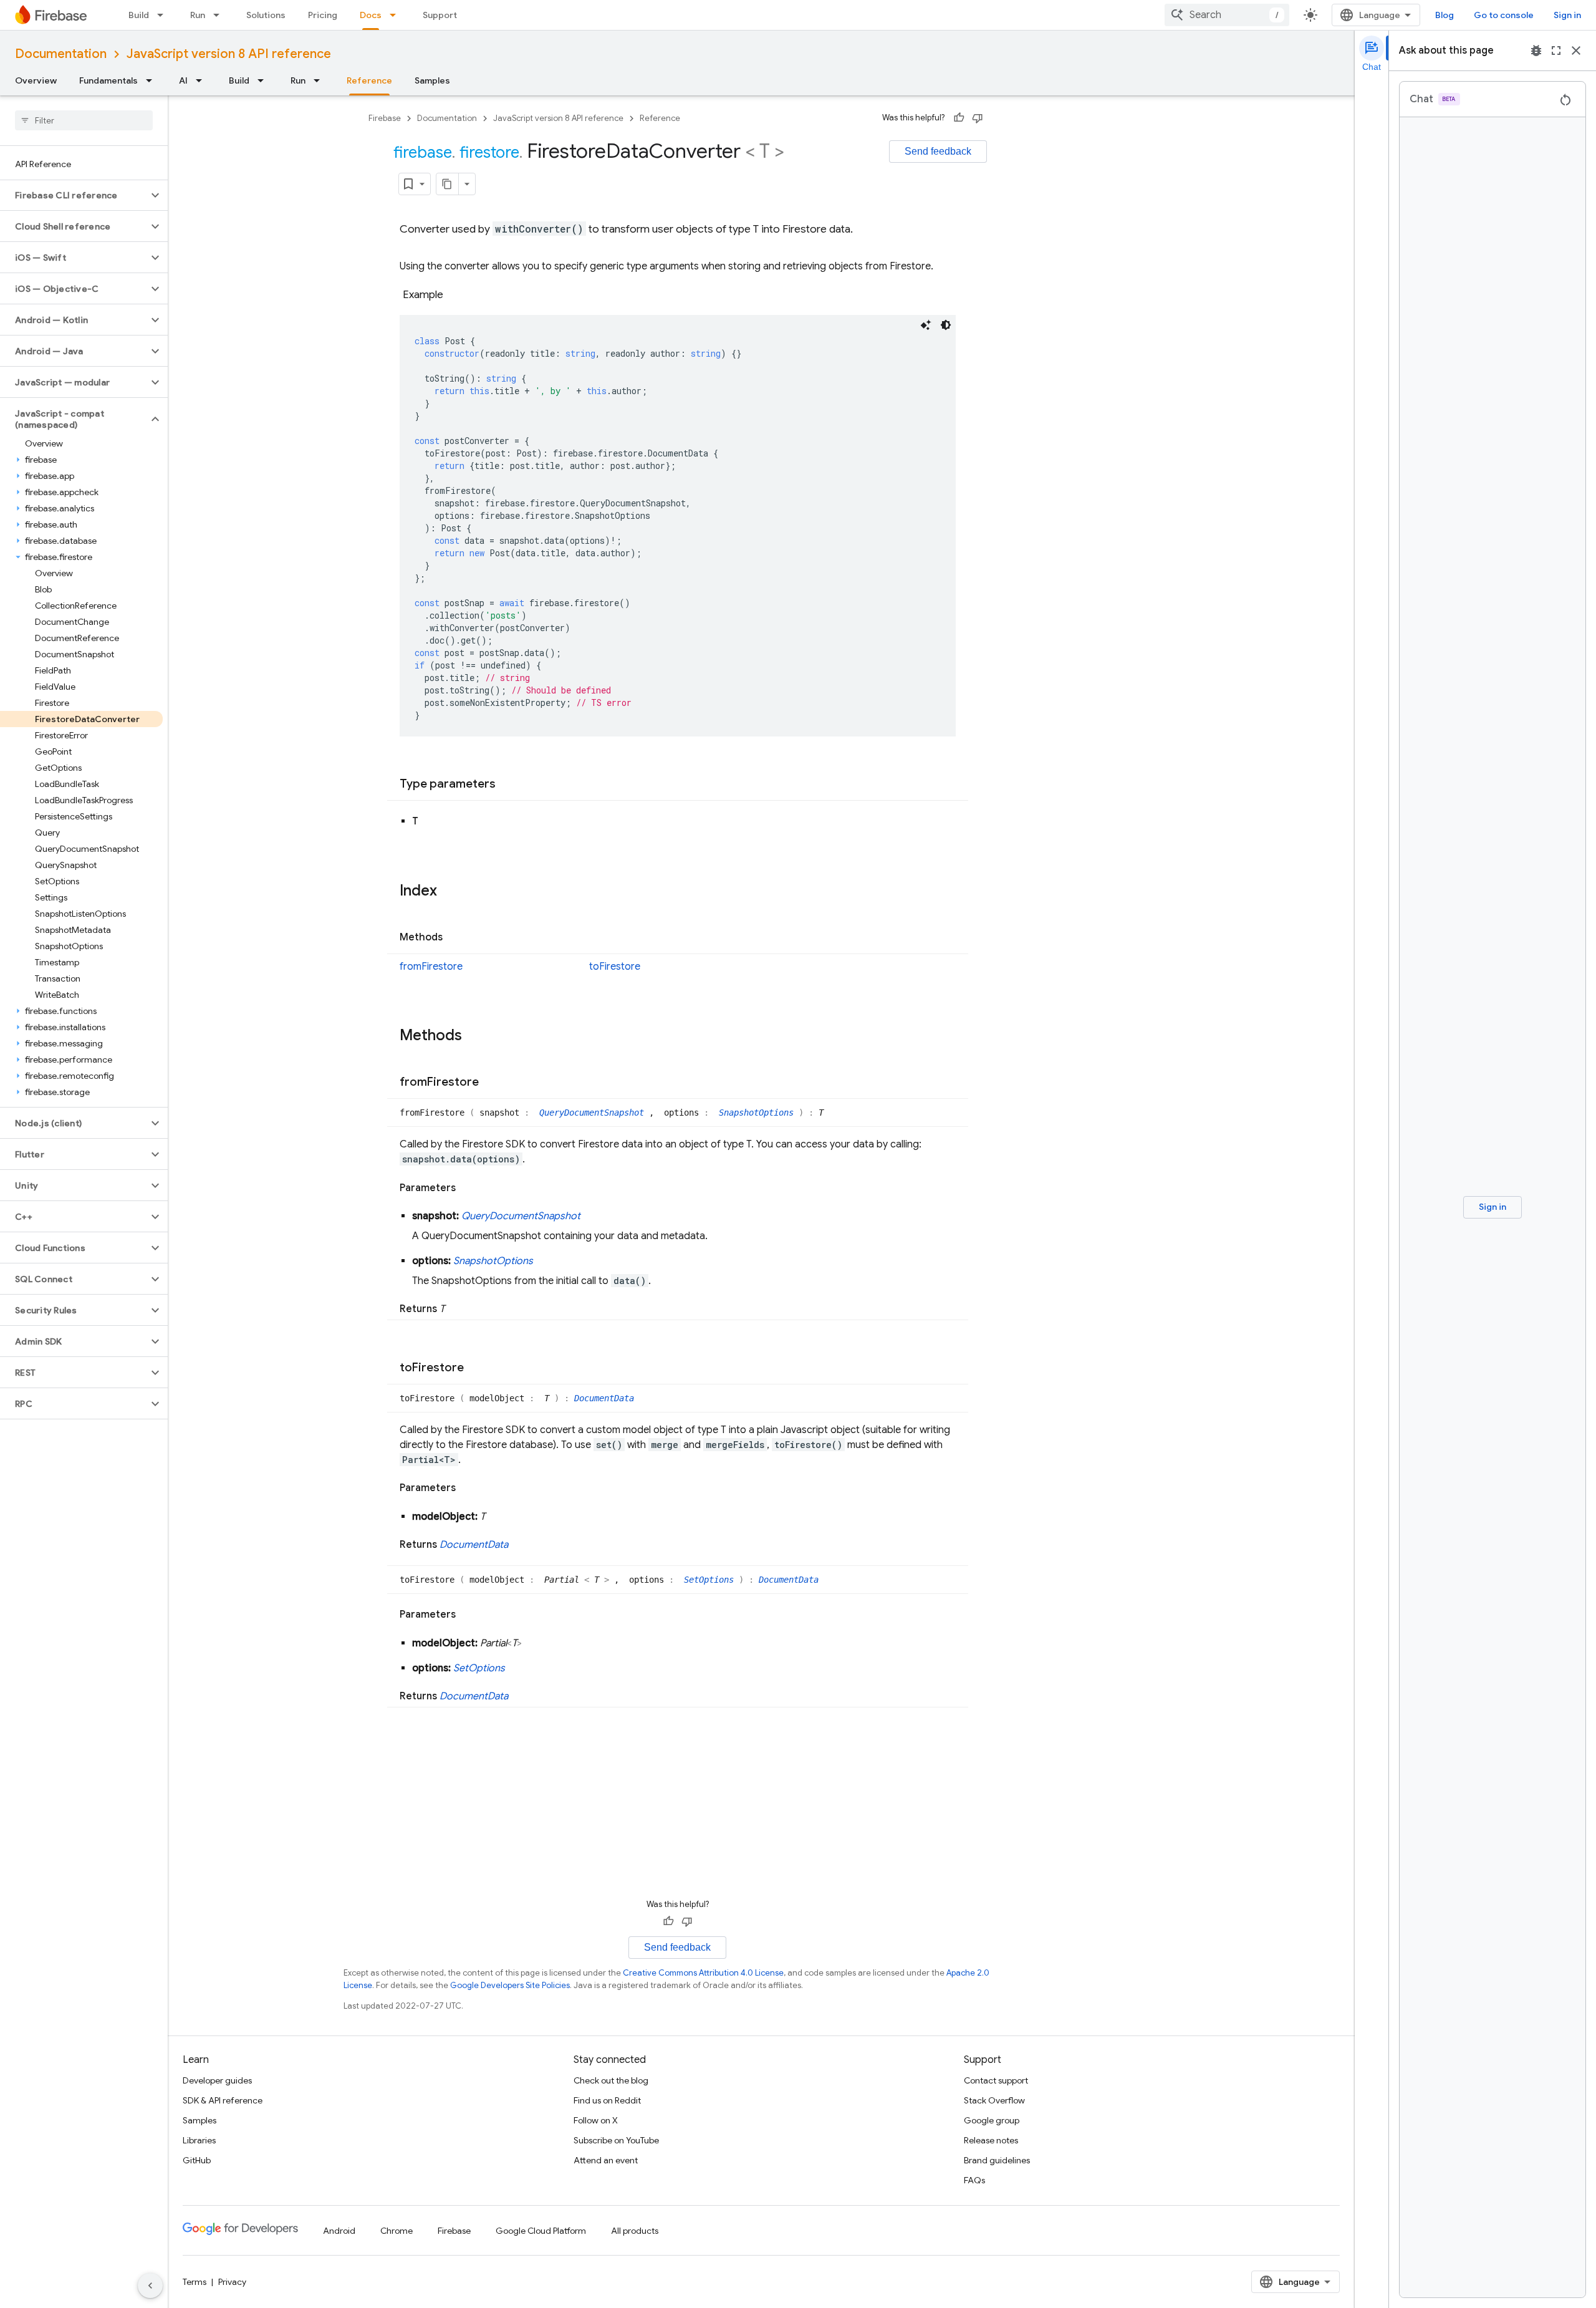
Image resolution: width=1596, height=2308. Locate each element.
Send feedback (938, 151)
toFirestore (615, 967)
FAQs (974, 2180)
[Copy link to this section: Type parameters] (508, 785)
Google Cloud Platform (541, 2231)
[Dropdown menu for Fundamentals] (153, 80)
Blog (1445, 15)
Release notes (991, 2140)
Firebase (385, 118)
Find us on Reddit (607, 2100)
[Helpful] (959, 118)
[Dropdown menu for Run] (220, 15)
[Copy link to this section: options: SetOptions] (517, 1668)
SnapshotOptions (759, 1113)
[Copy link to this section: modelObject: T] (498, 1517)
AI (183, 80)
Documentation (61, 54)
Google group (992, 2120)
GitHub (197, 2160)
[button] (74, 195)
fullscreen (1556, 51)
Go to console (1504, 15)
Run (198, 15)
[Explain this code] (926, 325)
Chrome (397, 2231)
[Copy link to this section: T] (431, 821)
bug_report (1536, 51)
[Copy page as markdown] (448, 184)
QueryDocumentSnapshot (594, 1113)
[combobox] (1227, 15)
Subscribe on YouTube (616, 2140)
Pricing (323, 15)
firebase (423, 152)
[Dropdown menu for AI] (203, 80)
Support (440, 15)
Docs (371, 15)
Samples (432, 80)
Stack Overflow (994, 2100)
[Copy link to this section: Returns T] (457, 1309)
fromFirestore (431, 967)
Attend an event (606, 2160)
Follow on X (596, 2120)
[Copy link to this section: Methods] (455, 938)
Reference (369, 80)
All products (635, 2231)
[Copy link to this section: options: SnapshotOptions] (546, 1261)
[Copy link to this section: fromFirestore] (491, 1083)
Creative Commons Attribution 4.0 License (703, 1973)
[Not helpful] (978, 118)
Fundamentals (108, 80)
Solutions (266, 15)
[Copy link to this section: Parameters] (468, 1188)
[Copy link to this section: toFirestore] (476, 1368)
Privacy (232, 2282)
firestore (489, 152)
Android (339, 2231)
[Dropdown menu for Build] (164, 15)
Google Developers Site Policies (510, 1985)
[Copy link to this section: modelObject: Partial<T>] (534, 1643)
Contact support (996, 2080)
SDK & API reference (223, 2100)
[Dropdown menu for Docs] (397, 15)
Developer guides (217, 2080)
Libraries (199, 2140)
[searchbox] (84, 120)
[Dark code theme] (946, 325)
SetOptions (711, 1580)
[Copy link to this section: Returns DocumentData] (521, 1545)
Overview (36, 80)
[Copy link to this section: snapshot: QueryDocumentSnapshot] (593, 1216)
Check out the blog (611, 2080)
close (1576, 51)
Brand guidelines (997, 2160)
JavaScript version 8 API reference (229, 54)
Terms (195, 2282)
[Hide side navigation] (150, 2286)
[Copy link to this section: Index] (449, 892)
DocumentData (604, 1398)
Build (139, 15)
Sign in (1567, 15)
